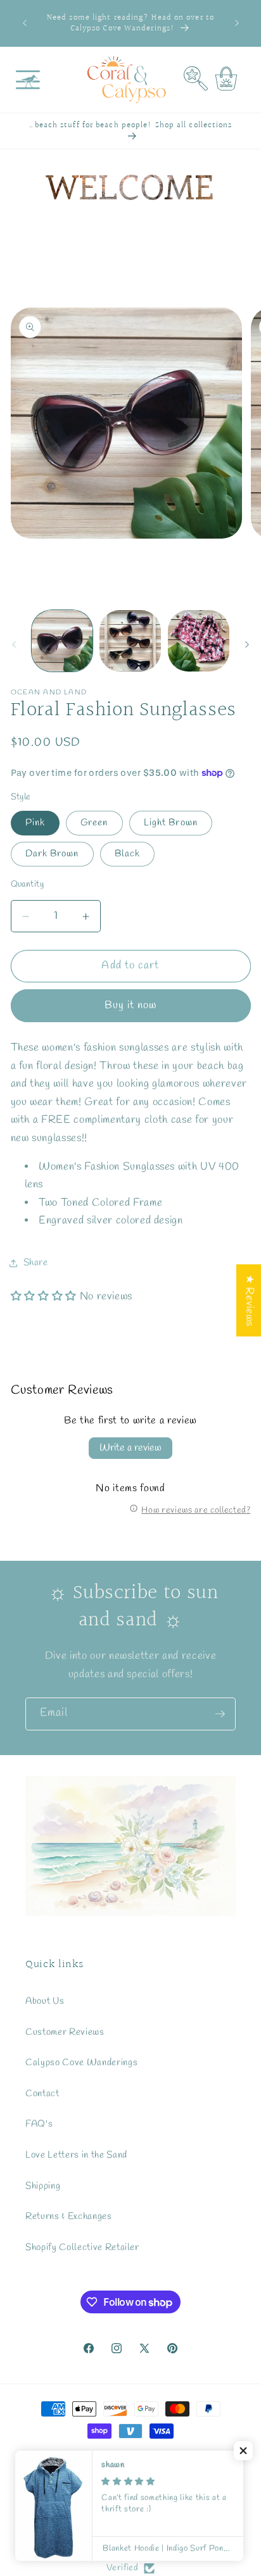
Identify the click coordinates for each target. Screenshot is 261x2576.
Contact (42, 2094)
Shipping (43, 2186)
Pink (35, 823)
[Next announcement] (237, 23)
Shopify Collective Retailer (82, 2248)
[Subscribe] (220, 1714)
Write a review (130, 1448)
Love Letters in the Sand (76, 2155)
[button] (28, 80)
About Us (45, 2001)
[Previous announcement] (25, 23)
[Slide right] (247, 644)
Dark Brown (52, 854)
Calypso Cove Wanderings (81, 2063)
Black (128, 854)
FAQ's (39, 2124)
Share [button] (36, 1263)
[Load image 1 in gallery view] (62, 641)
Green (94, 823)
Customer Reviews (65, 2032)
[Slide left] (14, 644)
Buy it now (131, 1006)
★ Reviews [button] (249, 1301)
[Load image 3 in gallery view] (199, 641)
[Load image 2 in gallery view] (130, 641)
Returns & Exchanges (69, 2216)
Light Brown (171, 823)
